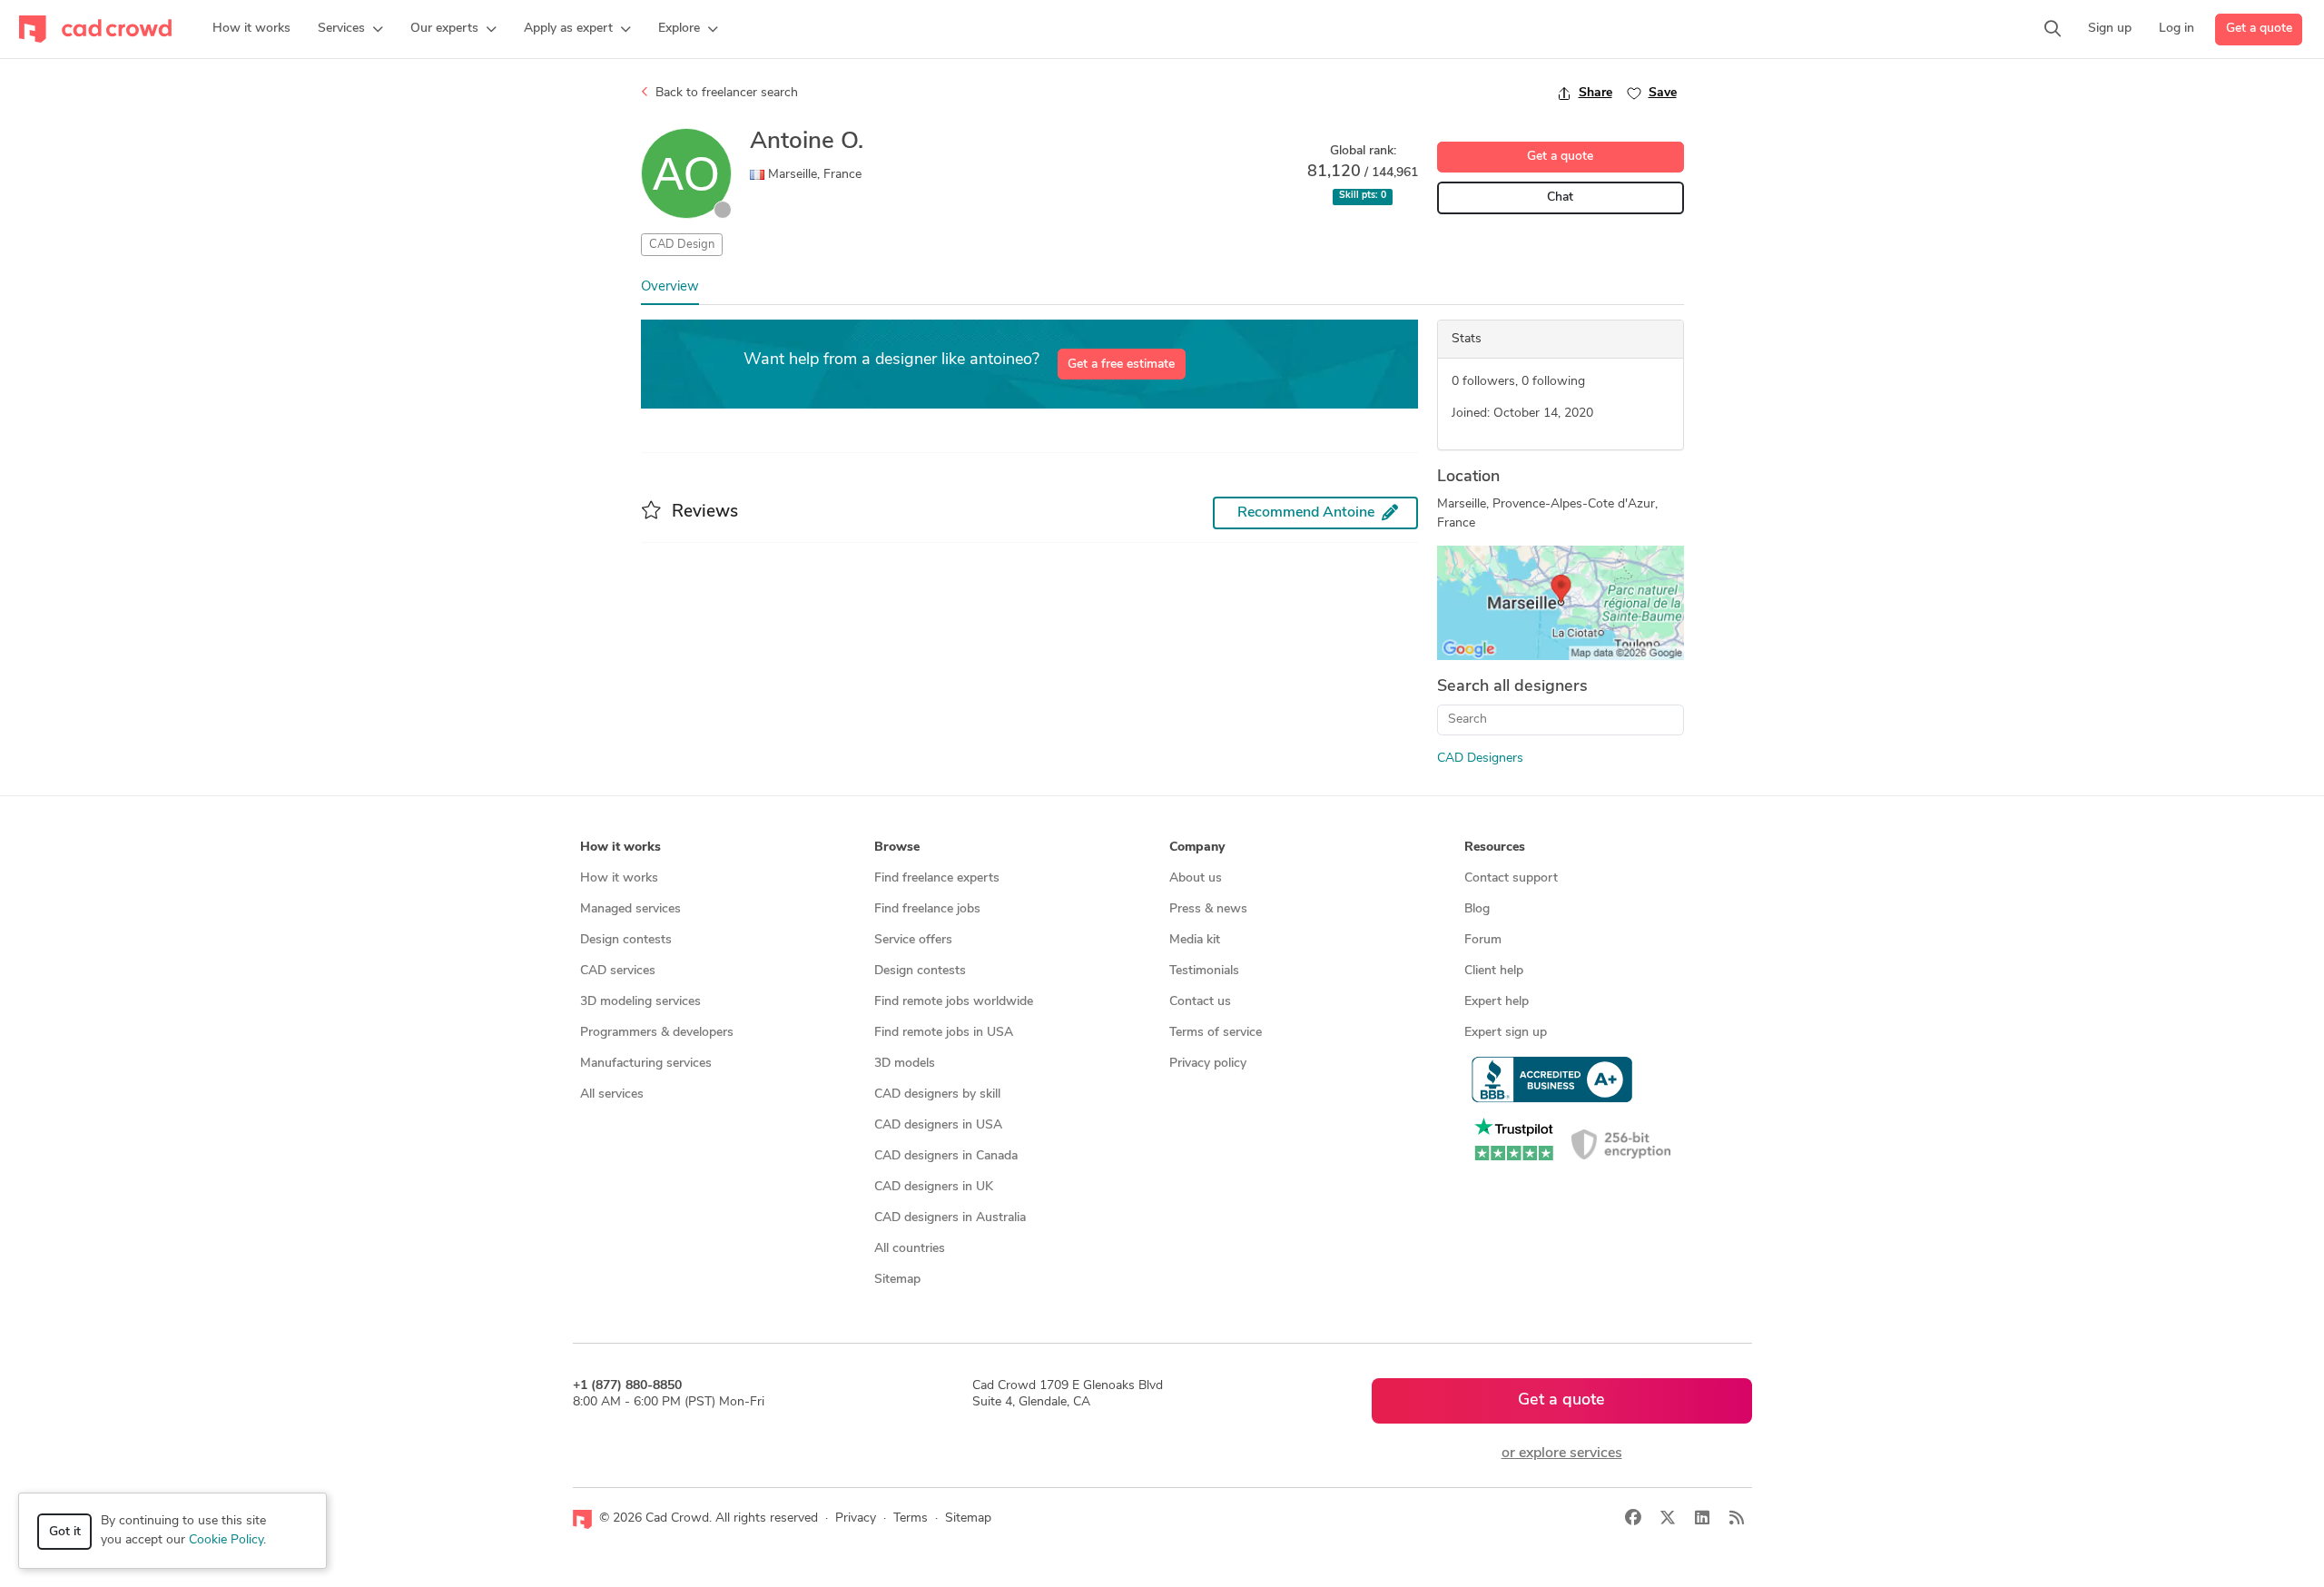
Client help (1494, 971)
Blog (1477, 909)
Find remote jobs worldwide (954, 1002)
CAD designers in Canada (946, 1156)
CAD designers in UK (934, 1187)
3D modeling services (640, 1002)
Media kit (1195, 940)
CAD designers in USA (938, 1125)
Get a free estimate (1121, 365)
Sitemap (897, 1280)
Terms (911, 1518)
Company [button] (1197, 848)
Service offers (913, 940)
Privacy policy (1208, 1064)
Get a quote (2259, 29)
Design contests (626, 940)
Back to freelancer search (725, 93)
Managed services (630, 909)
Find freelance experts (937, 878)
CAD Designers (1480, 759)
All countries (910, 1249)
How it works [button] (620, 848)
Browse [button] (897, 848)
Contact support (1511, 878)
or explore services (1562, 1454)
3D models (905, 1064)
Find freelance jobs (927, 909)
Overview (670, 287)
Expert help (1497, 1002)
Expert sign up (1506, 1033)
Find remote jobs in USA (944, 1033)
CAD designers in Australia (950, 1218)
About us (1196, 878)
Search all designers (1512, 687)
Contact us (1200, 1002)
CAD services (618, 971)
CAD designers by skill (937, 1094)
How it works (619, 878)
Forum (1483, 940)
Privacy (856, 1518)
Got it (65, 1532)
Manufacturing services (646, 1064)
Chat (1560, 197)
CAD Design (682, 245)
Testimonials (1204, 971)
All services (612, 1094)
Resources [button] (1495, 848)
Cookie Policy (226, 1540)
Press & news (1208, 909)
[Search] (2053, 29)
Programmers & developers (657, 1033)
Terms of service (1216, 1033)
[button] (350, 29)
